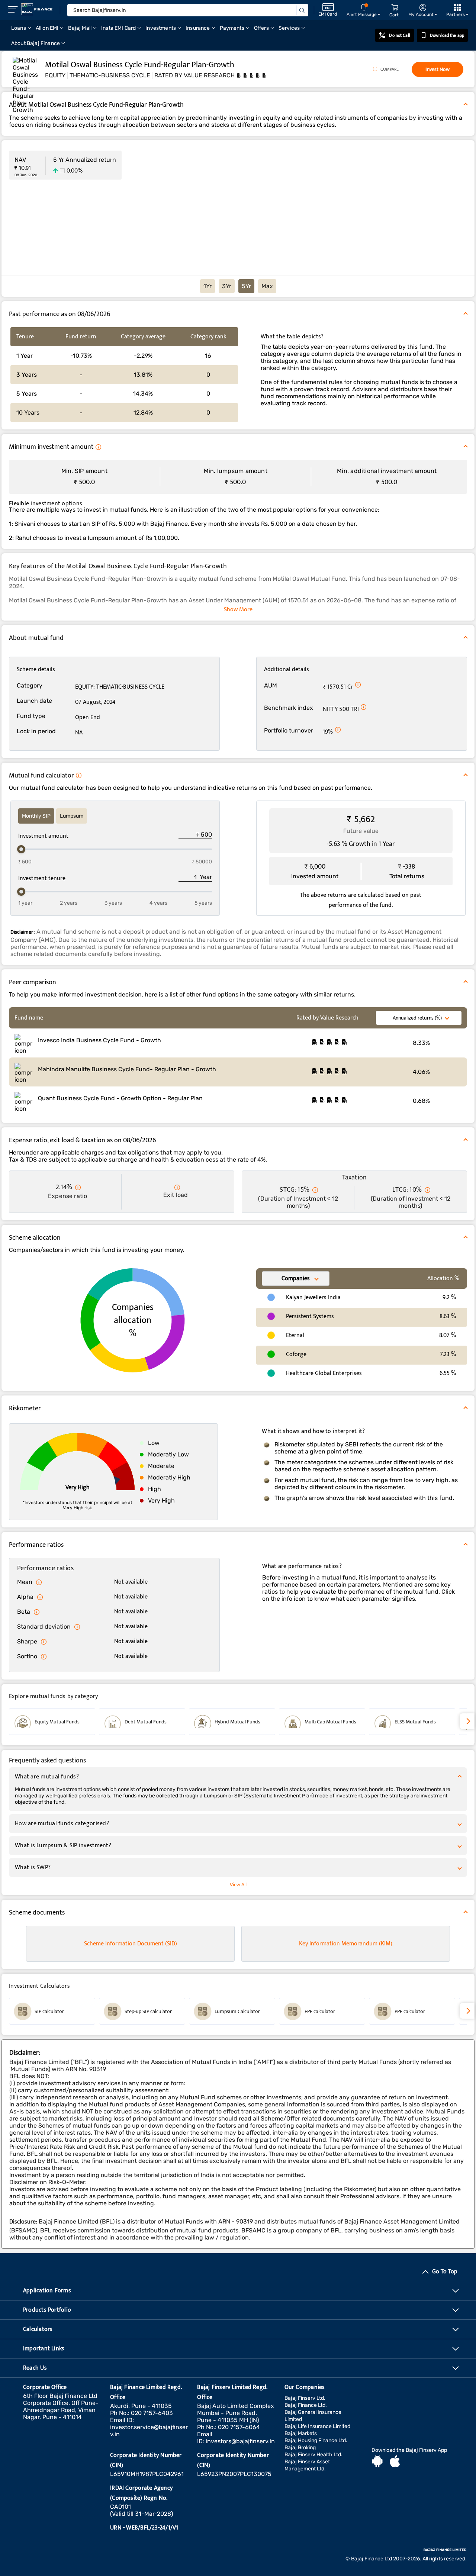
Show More (238, 610)
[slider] (21, 849)
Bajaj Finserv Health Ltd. (313, 2455)
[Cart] (395, 8)
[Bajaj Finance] (37, 9)
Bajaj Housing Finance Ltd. (316, 2440)
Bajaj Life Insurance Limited (317, 2426)
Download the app (447, 35)
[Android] (377, 2462)
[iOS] (395, 2462)
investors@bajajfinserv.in (240, 2441)
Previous (9, 1722)
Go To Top (445, 2272)
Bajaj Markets (301, 2433)
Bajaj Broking (300, 2448)
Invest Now (438, 69)
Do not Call (399, 35)
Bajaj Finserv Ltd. (305, 2398)
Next (467, 1721)
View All (238, 1885)
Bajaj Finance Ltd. (306, 2405)
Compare (390, 69)
